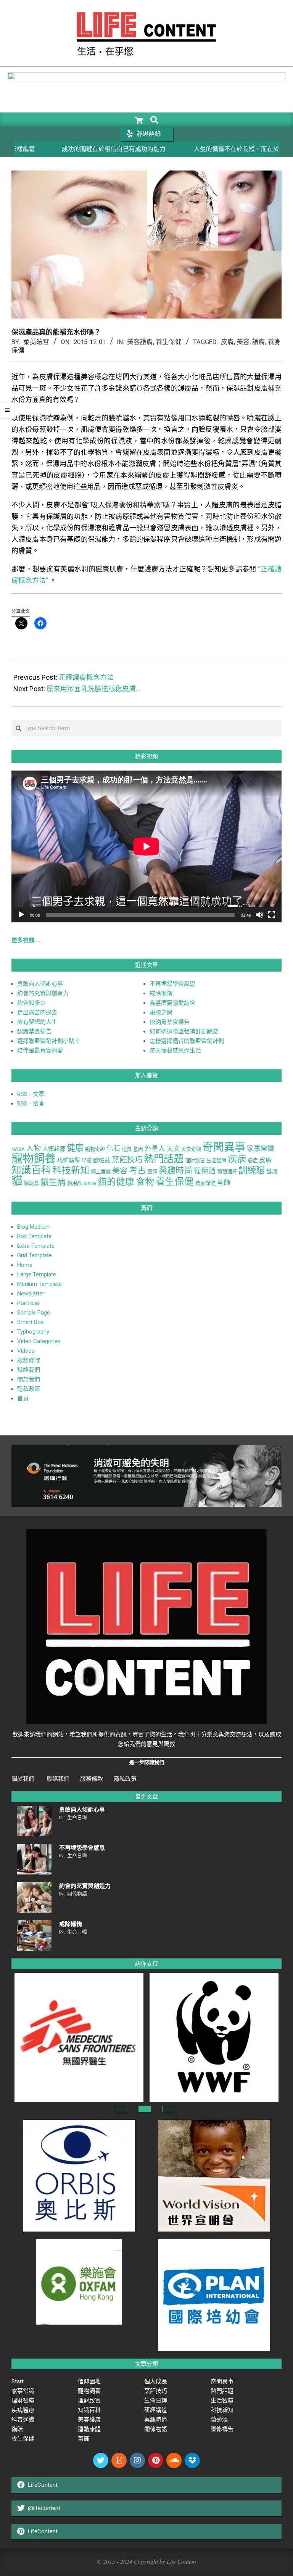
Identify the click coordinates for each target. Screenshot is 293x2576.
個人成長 (156, 2381)
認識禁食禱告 (34, 1031)
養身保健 (205, 1183)
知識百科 (31, 1170)
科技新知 (71, 1170)
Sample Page (34, 1313)
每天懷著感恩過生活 (175, 1051)
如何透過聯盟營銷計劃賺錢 (184, 1031)
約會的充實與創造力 (43, 993)
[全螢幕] (272, 915)
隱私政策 (29, 1389)
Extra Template (36, 1246)
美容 (243, 342)
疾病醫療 (23, 2410)
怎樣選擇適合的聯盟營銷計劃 (187, 1041)
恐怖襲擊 (69, 1160)
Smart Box (30, 1322)
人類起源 (54, 1149)
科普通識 (23, 2420)
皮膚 (227, 342)
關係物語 (77, 1894)
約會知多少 (31, 1003)
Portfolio (28, 1303)
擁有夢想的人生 (37, 1022)
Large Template (37, 1274)
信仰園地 (89, 2381)
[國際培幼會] (214, 2244)
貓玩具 (31, 1183)
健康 (75, 1148)
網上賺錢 (101, 1172)
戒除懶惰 (161, 993)
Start (18, 2381)
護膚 (259, 342)
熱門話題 (164, 1159)
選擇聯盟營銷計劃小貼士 (49, 1041)
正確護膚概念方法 (86, 677)
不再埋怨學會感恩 (172, 984)
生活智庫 (216, 1161)
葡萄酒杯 (227, 1172)
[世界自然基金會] (211, 1977)
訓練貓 (252, 1170)
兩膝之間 (161, 1012)
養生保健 (169, 342)
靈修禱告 (222, 2429)
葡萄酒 (205, 1171)
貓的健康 (116, 1182)
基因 (138, 1149)
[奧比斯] (79, 2124)
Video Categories (39, 1341)
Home (25, 1265)
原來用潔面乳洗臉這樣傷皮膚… (93, 689)
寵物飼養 (34, 1158)
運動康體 (89, 2429)
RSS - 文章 (31, 1094)
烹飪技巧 (127, 1160)
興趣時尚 (175, 1170)
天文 (173, 1149)
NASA (18, 1149)
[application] (146, 846)
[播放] (21, 915)
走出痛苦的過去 (37, 1012)
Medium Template (39, 1284)
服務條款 (29, 1360)
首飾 (224, 1182)
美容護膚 (140, 342)
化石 (113, 1148)
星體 (87, 1161)
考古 (137, 1170)
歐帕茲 (102, 1160)
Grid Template (35, 1255)
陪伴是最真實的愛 (40, 1051)
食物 (145, 1182)
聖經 (152, 1172)
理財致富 (195, 1161)
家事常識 (261, 1148)
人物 (34, 1148)
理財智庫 (23, 2401)
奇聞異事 (224, 1147)
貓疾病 (90, 1183)
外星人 (155, 1148)
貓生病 (53, 1182)
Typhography (33, 1332)
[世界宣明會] (214, 2124)
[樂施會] (79, 2244)
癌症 (253, 1161)
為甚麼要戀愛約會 (172, 1003)
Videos (26, 1351)
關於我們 (29, 1379)
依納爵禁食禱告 (170, 1022)
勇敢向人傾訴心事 (40, 984)
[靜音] (259, 915)
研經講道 (156, 2410)
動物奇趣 (95, 1149)
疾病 (237, 1159)
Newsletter (31, 1294)
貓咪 (17, 2429)
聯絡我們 (29, 1370)
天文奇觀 (191, 1149)
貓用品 (75, 1183)
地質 (127, 1149)
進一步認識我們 (147, 1762)
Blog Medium (33, 1227)
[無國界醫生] (76, 1977)
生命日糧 (77, 1817)
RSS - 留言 (31, 1104)
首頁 (23, 1398)
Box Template (34, 1236)
